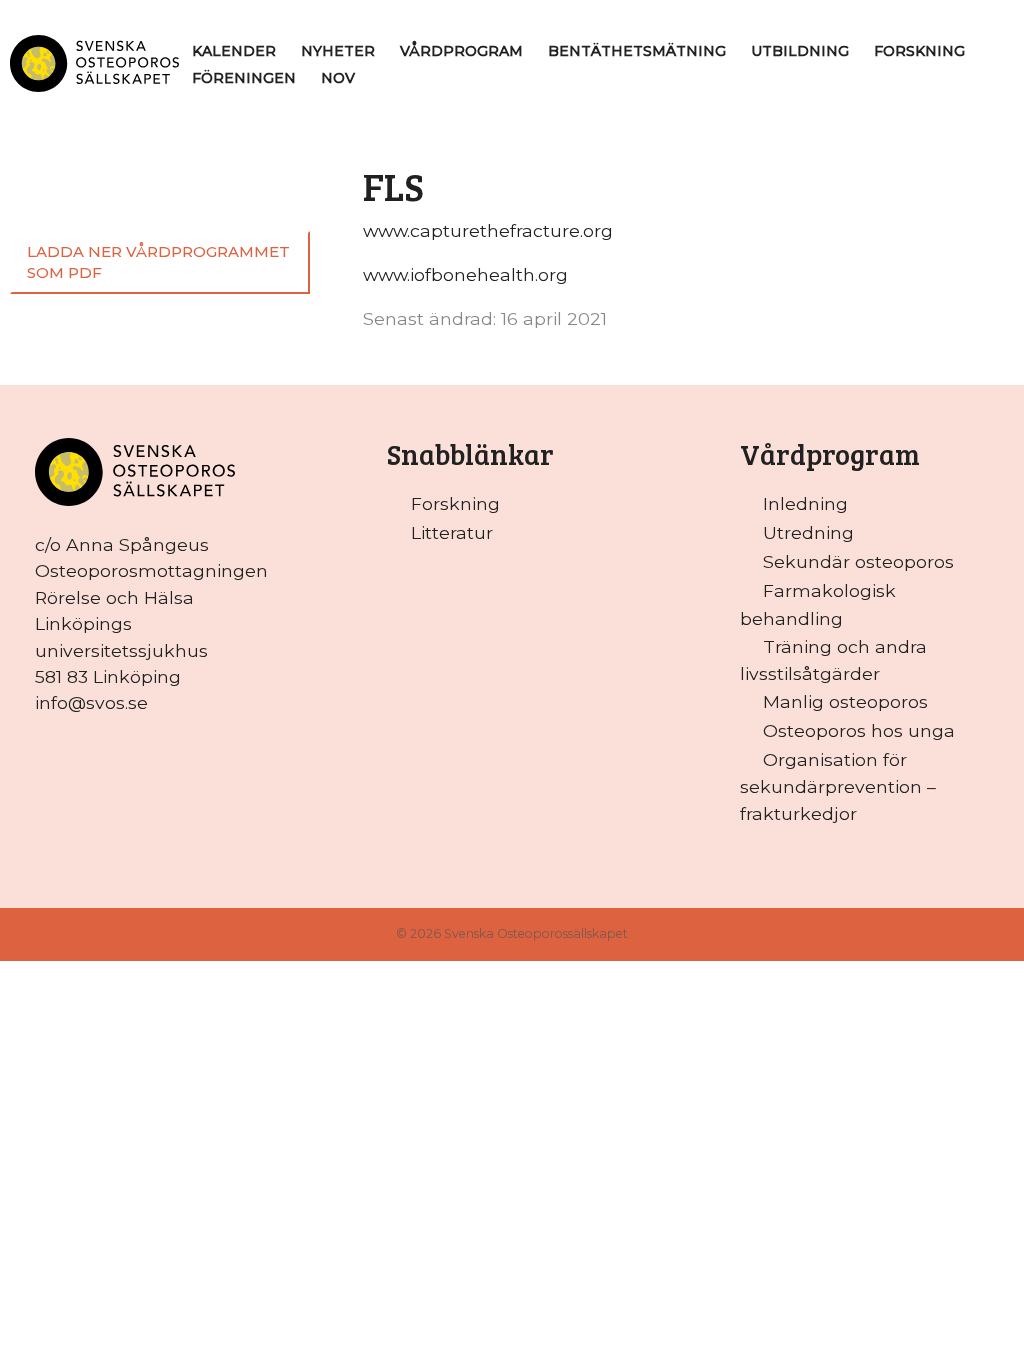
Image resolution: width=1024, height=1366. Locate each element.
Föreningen (244, 78)
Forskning (919, 51)
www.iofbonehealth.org (465, 274)
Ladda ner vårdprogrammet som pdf (158, 262)
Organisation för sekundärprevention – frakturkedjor (838, 786)
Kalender (234, 51)
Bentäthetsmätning (637, 51)
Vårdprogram (461, 51)
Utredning (808, 532)
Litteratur (452, 532)
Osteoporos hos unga (859, 730)
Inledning (805, 503)
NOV (338, 78)
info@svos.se (91, 702)
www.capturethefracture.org (488, 230)
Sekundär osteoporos (858, 561)
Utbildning (800, 51)
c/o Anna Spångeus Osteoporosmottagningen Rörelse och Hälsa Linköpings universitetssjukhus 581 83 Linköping (151, 610)
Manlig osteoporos (845, 701)
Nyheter (338, 51)
